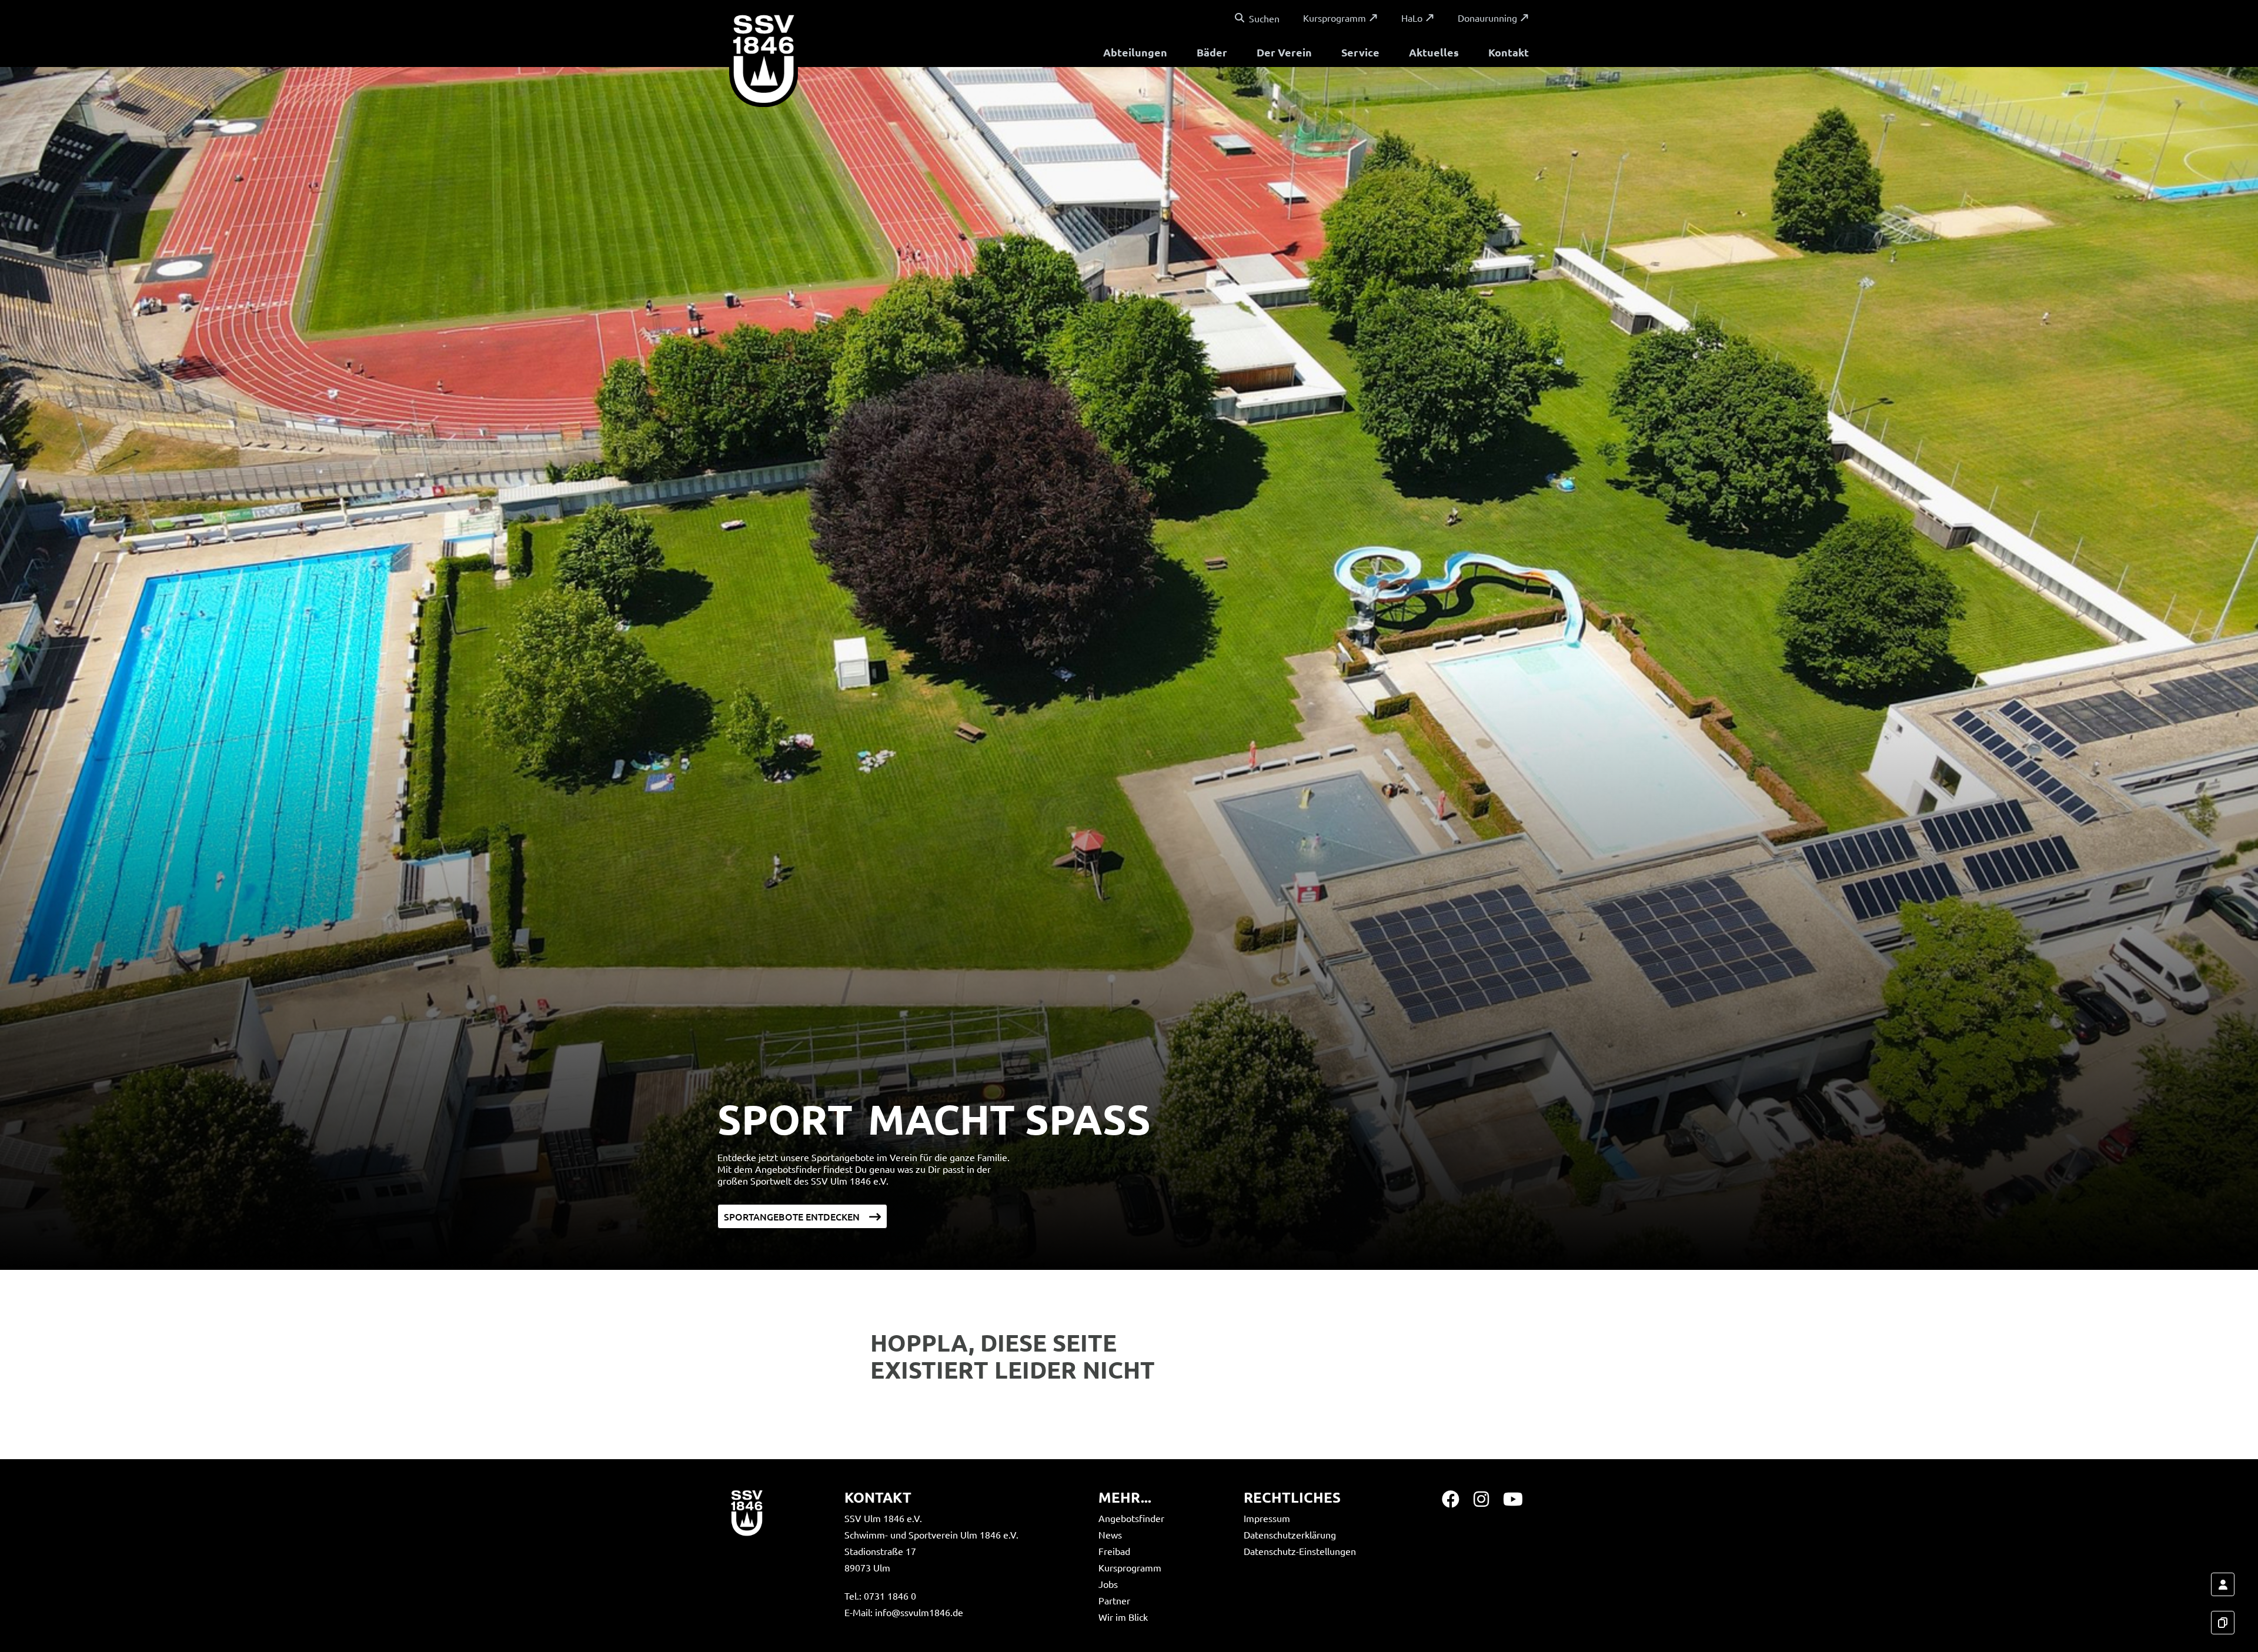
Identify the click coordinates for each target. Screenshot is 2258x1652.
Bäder (1212, 52)
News (1110, 1534)
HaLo (1412, 18)
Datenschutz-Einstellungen (1300, 1551)
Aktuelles (1434, 52)
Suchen (1264, 18)
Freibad (1114, 1551)
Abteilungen (1135, 52)
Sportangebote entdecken (792, 1216)
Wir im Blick (1123, 1617)
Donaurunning (1487, 18)
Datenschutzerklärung (1290, 1534)
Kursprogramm (1335, 18)
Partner (1114, 1600)
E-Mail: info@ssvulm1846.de (904, 1612)
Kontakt (1509, 52)
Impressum (1267, 1518)
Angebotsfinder (1131, 1518)
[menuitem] (1135, 54)
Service (1360, 52)
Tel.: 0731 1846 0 (880, 1596)
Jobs (1108, 1584)
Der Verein (1284, 52)
